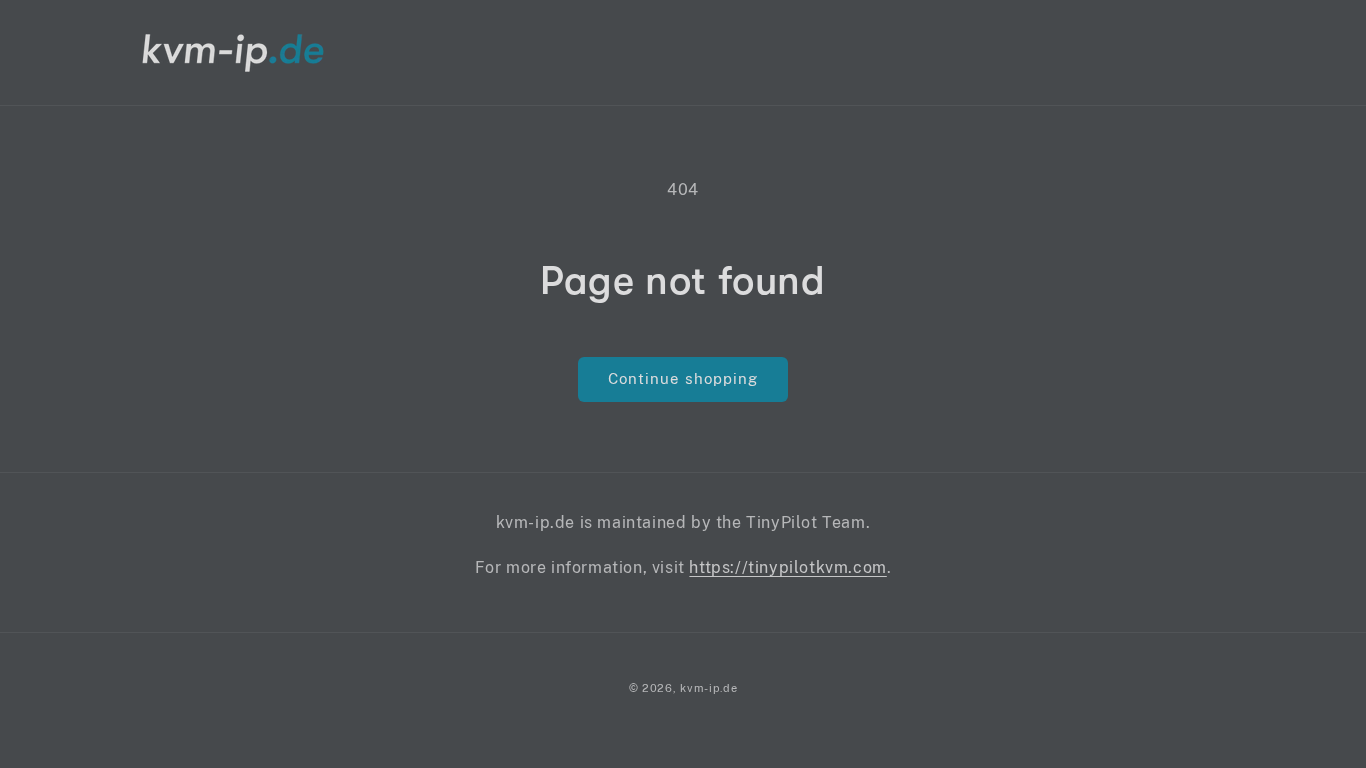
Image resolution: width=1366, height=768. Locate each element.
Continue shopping (683, 378)
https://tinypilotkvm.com (787, 567)
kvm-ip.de (708, 688)
